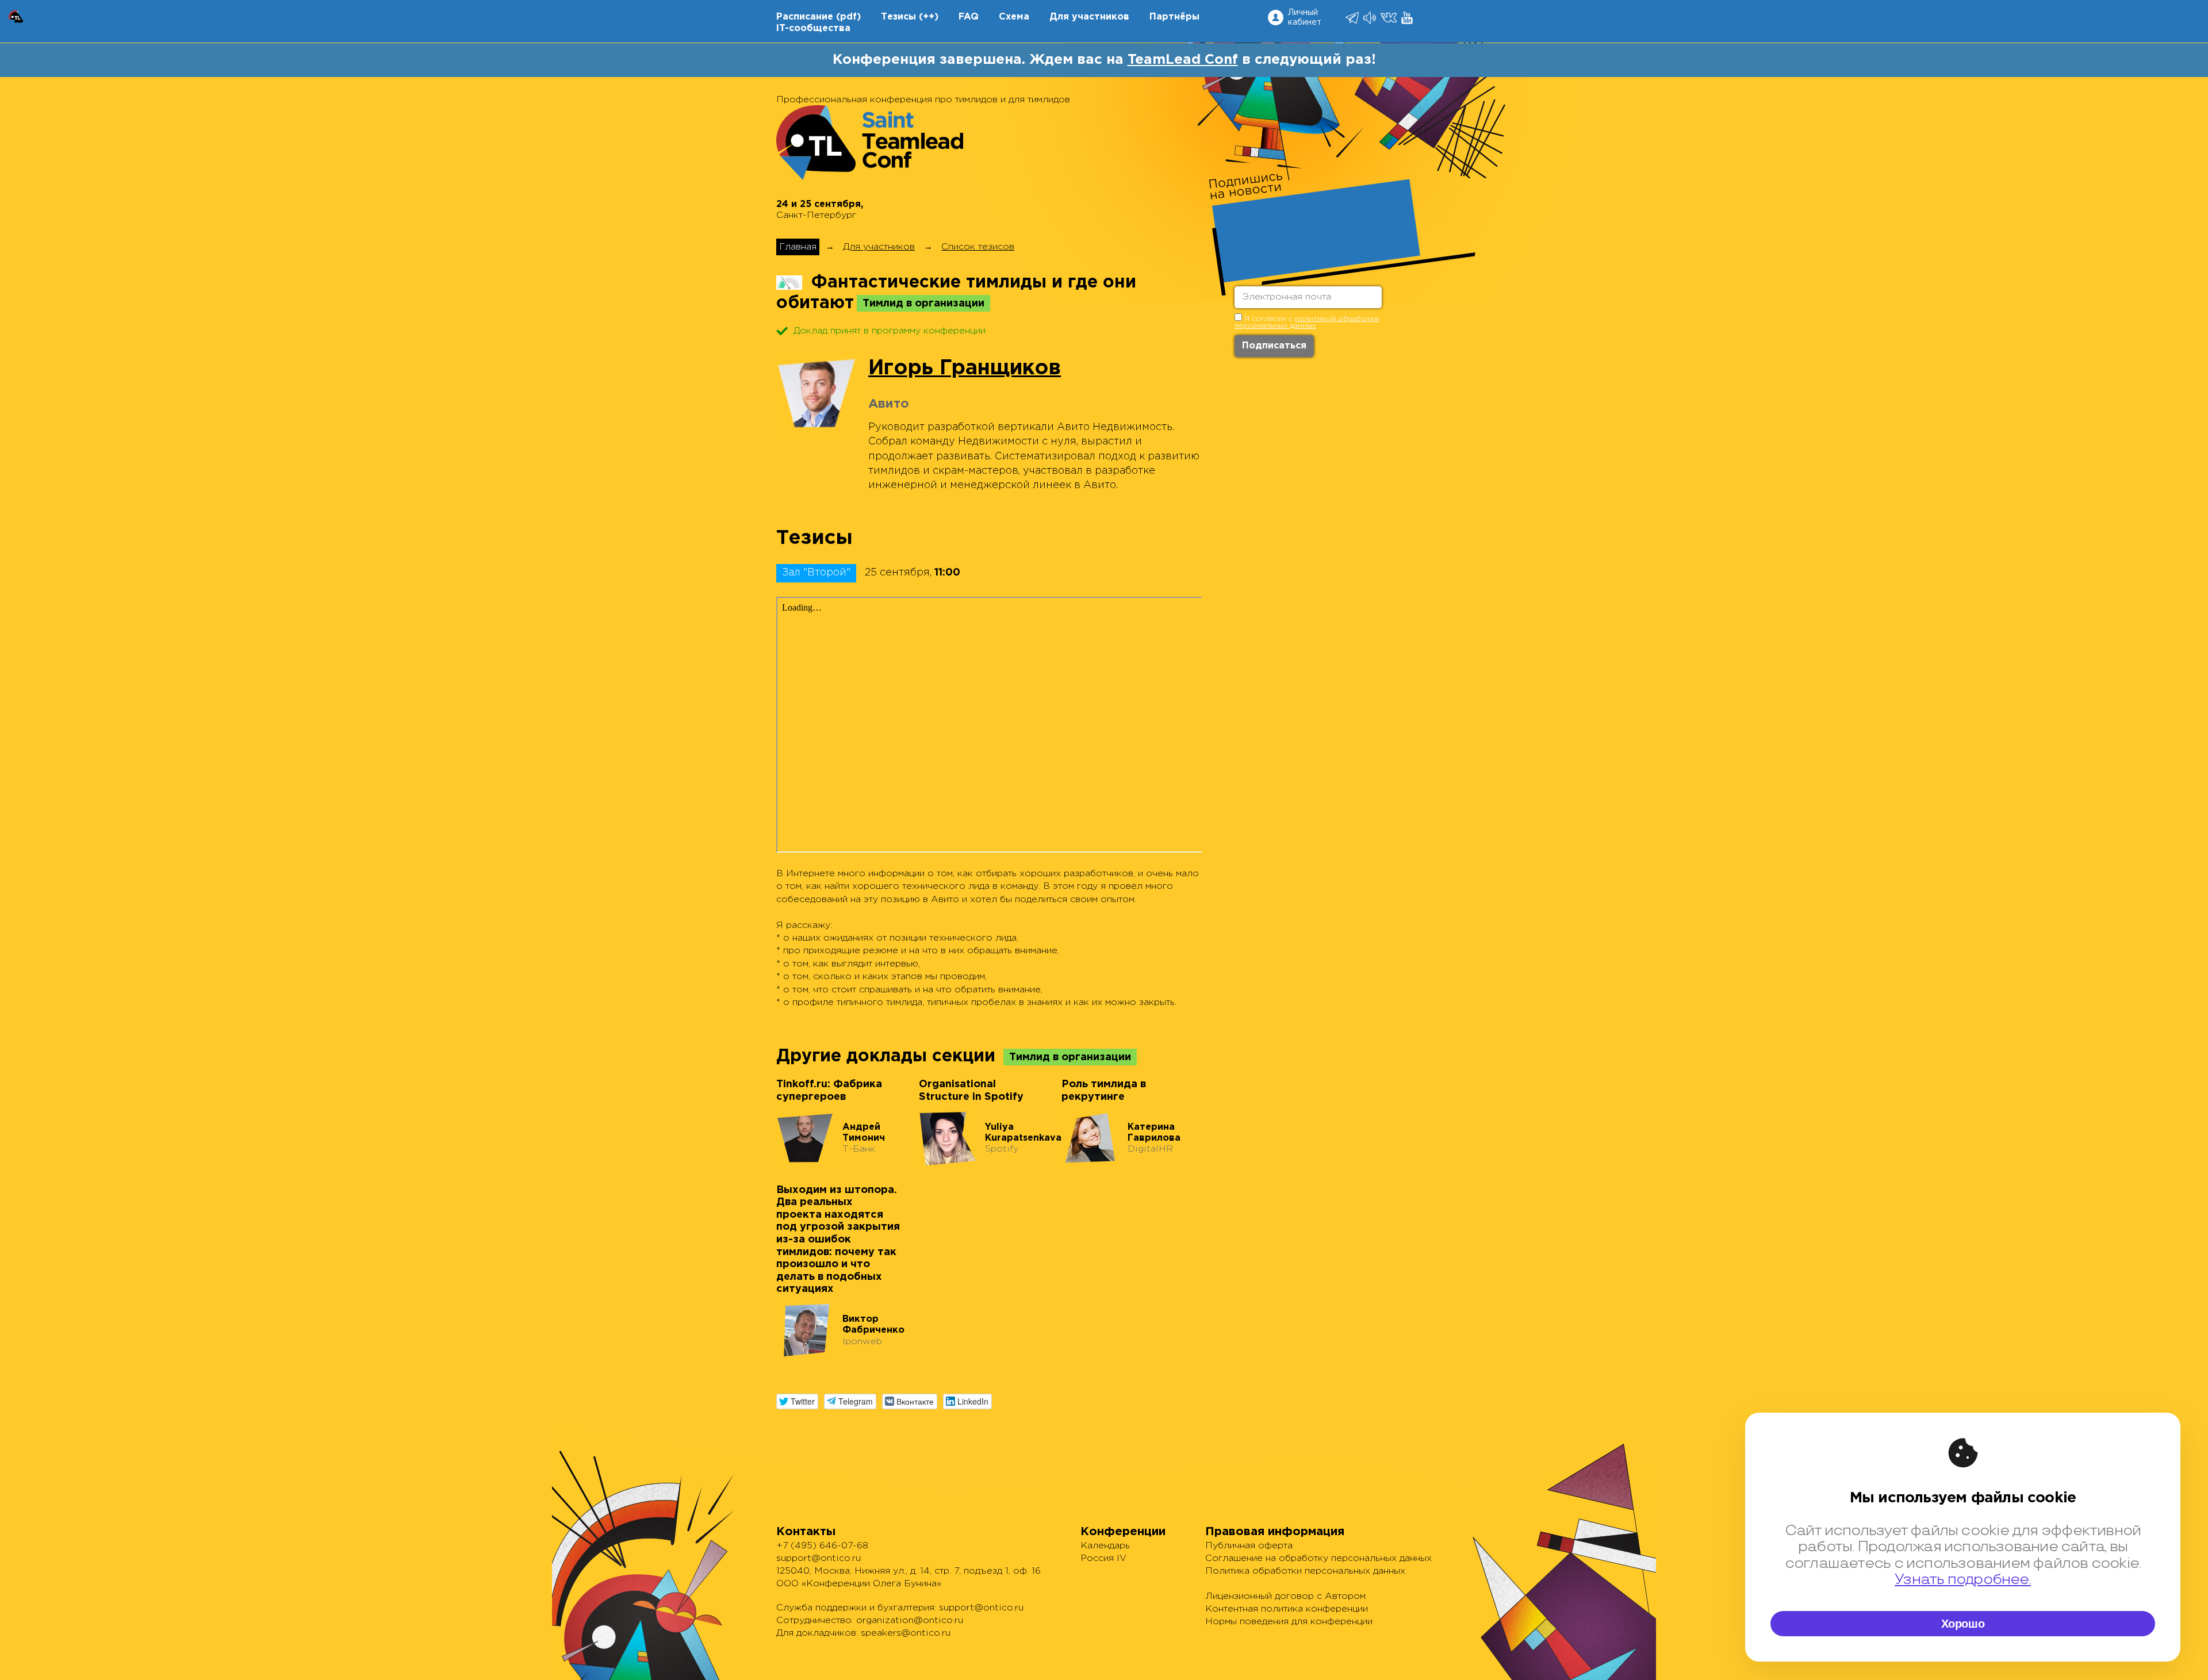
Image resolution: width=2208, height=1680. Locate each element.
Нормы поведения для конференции (1289, 1622)
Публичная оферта (1249, 1546)
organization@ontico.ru (910, 1620)
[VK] (1389, 18)
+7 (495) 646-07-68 (822, 1546)
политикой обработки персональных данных (1307, 322)
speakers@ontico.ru (906, 1633)
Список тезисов (978, 247)
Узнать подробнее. (1963, 1580)
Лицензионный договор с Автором (1285, 1596)
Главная (798, 247)
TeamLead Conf (1183, 60)
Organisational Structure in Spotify (971, 1091)
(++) (929, 17)
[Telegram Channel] (1371, 18)
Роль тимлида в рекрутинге (1104, 1091)
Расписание (805, 17)
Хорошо (1963, 1624)
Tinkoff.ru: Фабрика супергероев (829, 1091)
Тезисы (898, 17)
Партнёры (1174, 17)
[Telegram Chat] (1353, 18)
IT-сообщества (813, 28)
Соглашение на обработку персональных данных (1318, 1558)
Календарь (1105, 1546)
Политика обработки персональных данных (1305, 1571)
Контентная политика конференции (1287, 1609)
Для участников (1089, 17)
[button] (797, 1401)
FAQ (969, 17)
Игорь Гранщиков (965, 369)
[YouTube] (1408, 18)
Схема (1014, 17)
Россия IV (1103, 1558)
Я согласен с (1307, 322)
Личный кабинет (1305, 18)
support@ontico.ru (819, 1558)
